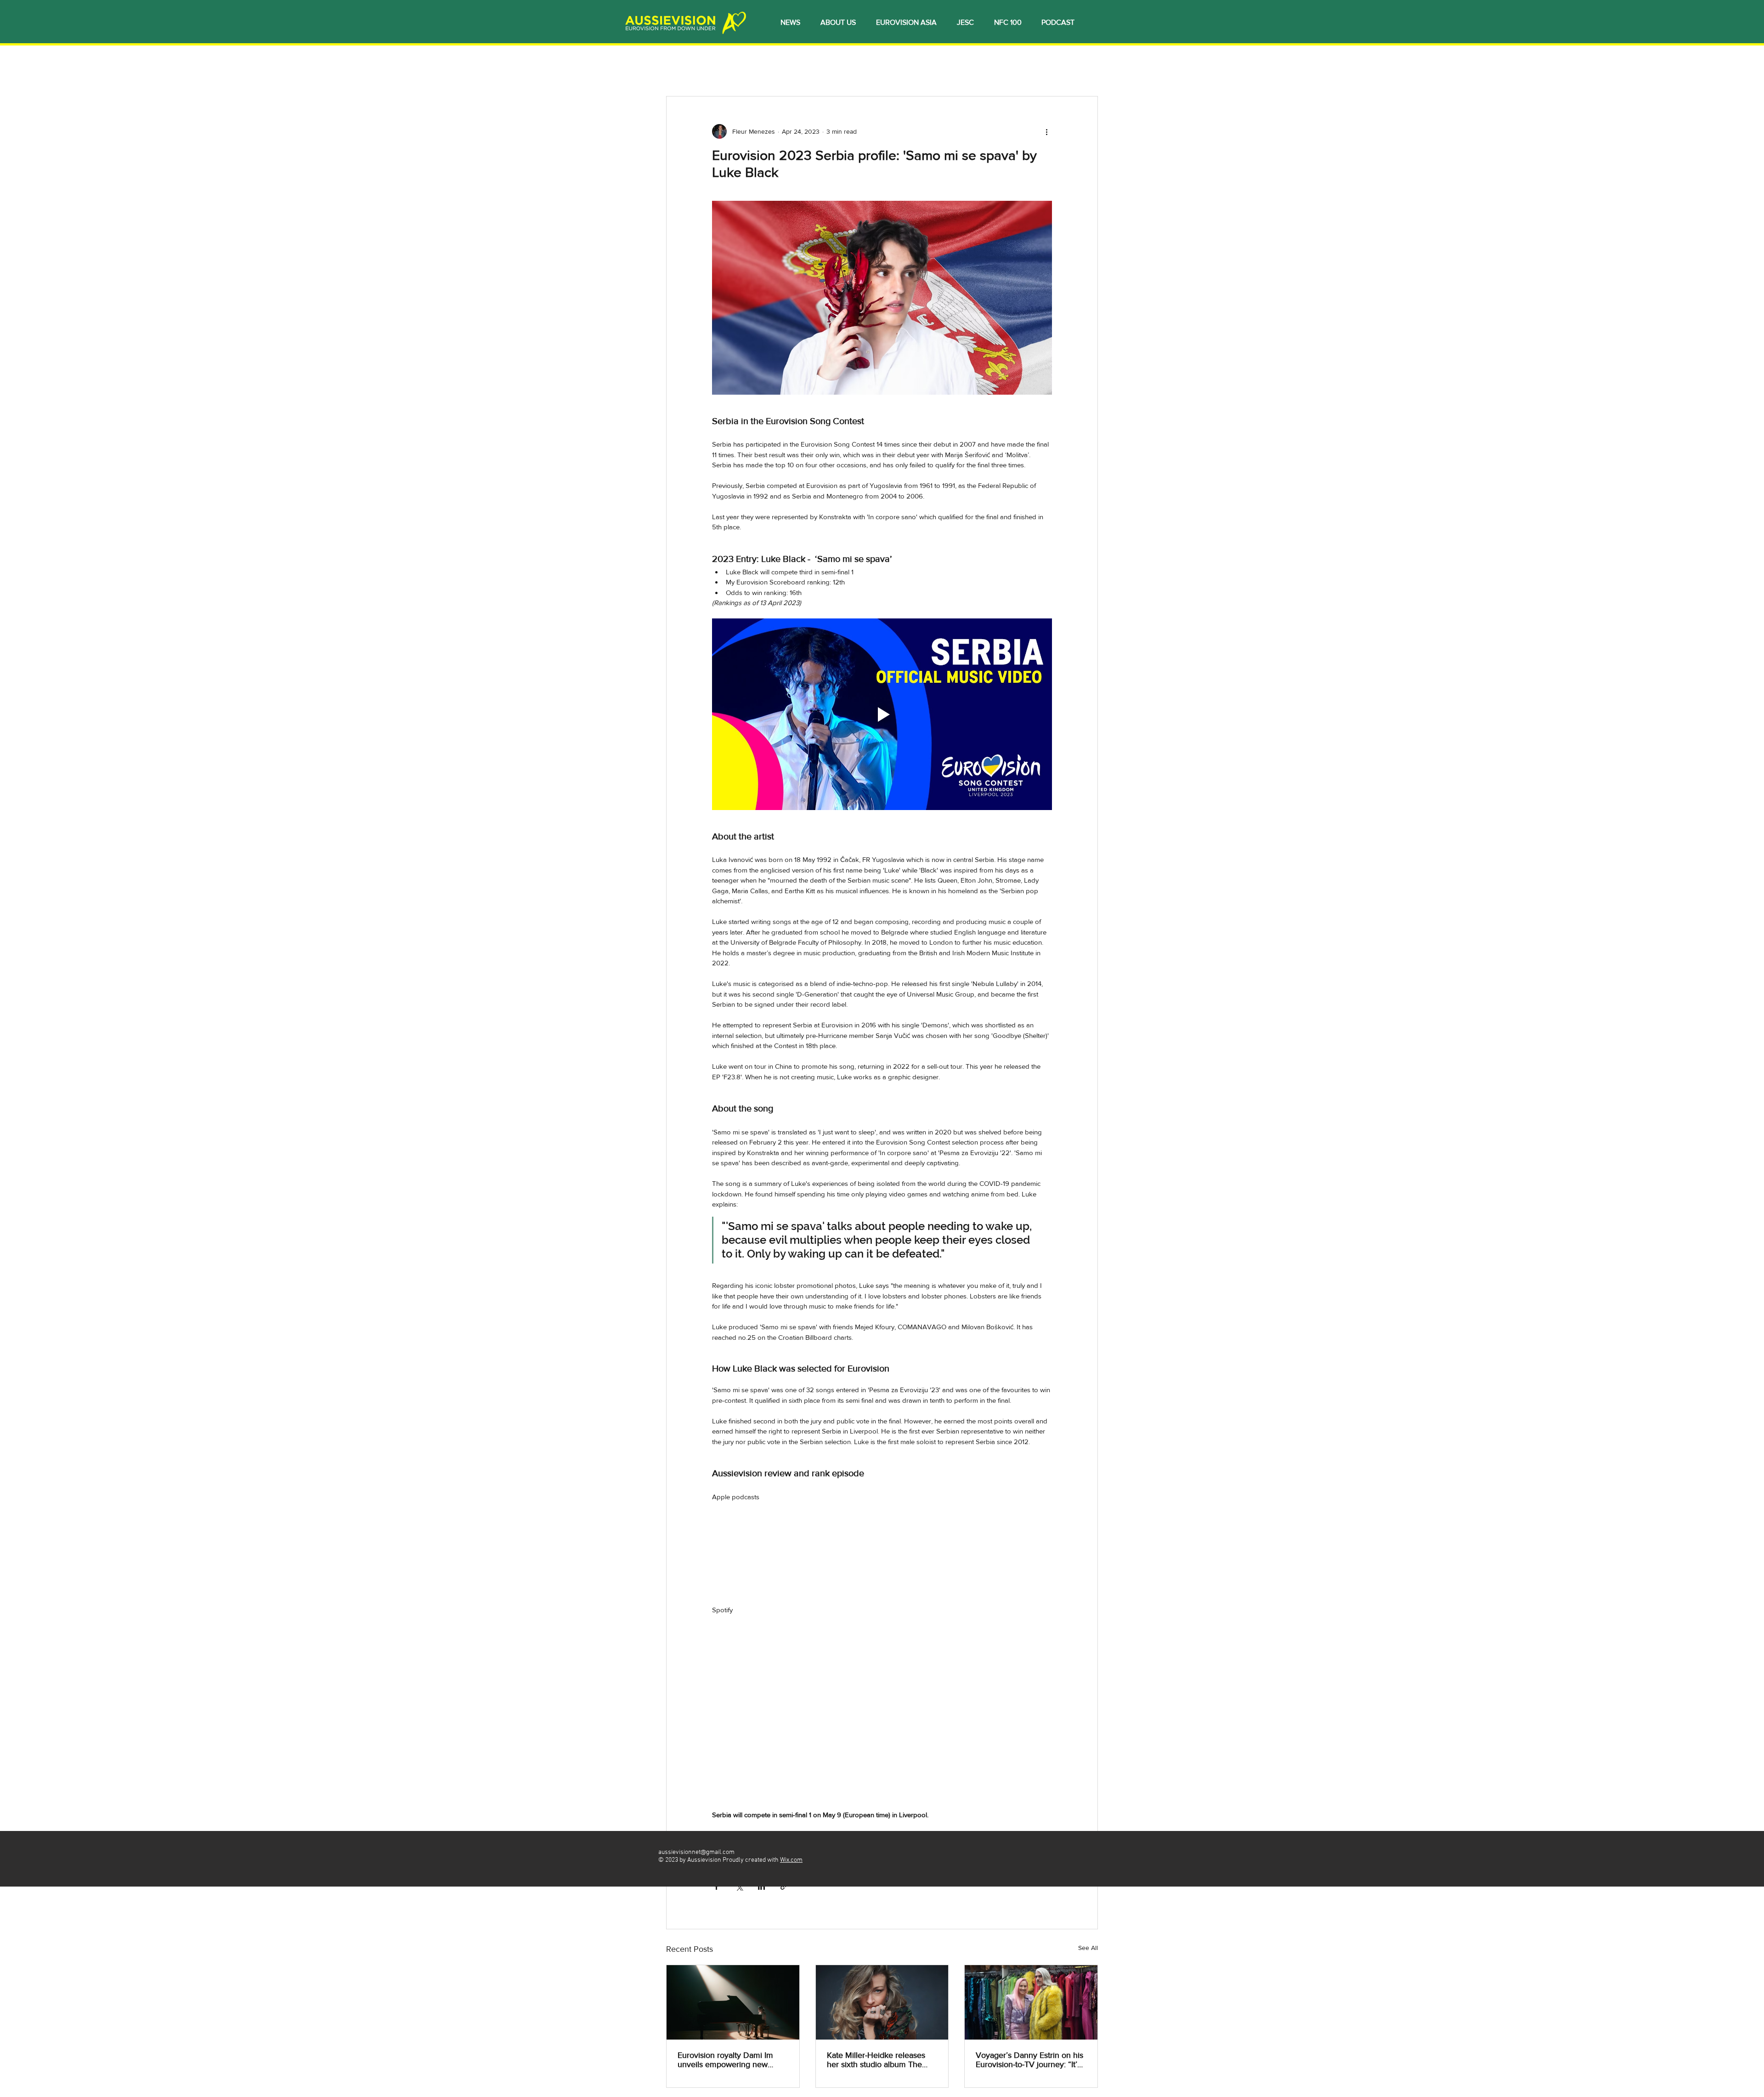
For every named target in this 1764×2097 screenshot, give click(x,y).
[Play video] (882, 714)
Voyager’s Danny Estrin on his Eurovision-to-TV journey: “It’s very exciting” (1029, 2060)
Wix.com (791, 1860)
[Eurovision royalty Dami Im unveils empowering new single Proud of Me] (733, 2002)
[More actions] (1046, 131)
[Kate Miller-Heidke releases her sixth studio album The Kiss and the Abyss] (882, 2002)
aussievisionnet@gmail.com (696, 1852)
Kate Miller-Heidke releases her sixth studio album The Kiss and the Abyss (876, 2060)
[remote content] (882, 1543)
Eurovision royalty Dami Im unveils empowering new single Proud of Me (725, 2060)
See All (1088, 1948)
